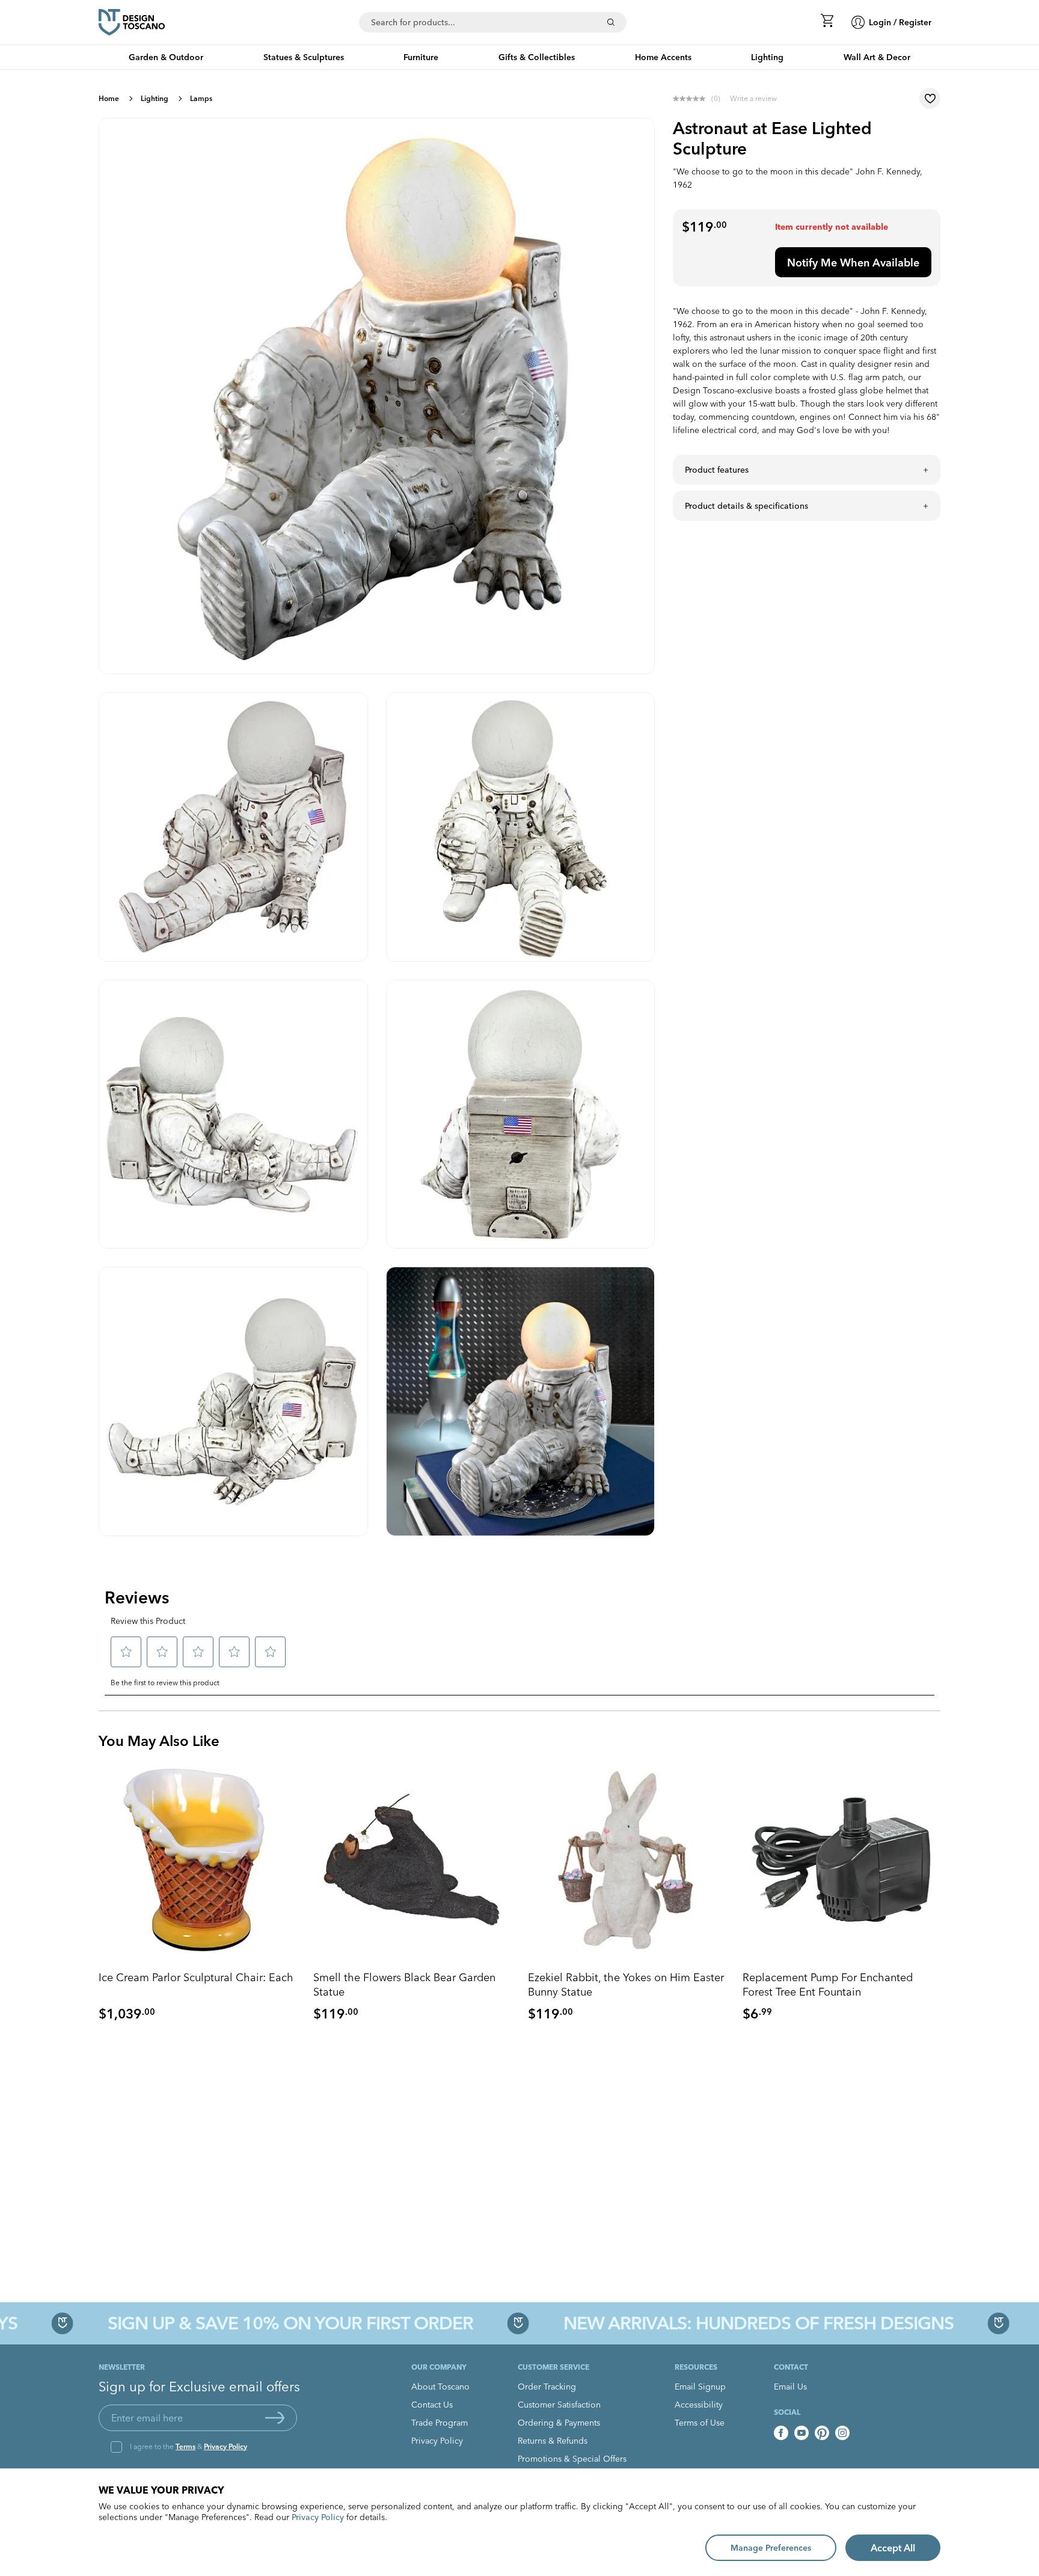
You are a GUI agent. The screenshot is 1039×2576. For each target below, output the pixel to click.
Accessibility (699, 2405)
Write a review (753, 98)
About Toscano (440, 2387)
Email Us (790, 2387)
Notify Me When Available (853, 263)
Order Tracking (547, 2387)
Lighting (155, 98)
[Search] (611, 22)
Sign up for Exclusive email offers (199, 2387)
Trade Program (440, 2423)
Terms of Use (700, 2423)
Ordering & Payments (559, 2423)
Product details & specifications (746, 506)
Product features (717, 470)
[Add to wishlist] (930, 98)
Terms (185, 2446)
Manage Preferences (771, 2548)
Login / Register (900, 22)
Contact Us (432, 2405)
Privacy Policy (225, 2446)
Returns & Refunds (553, 2441)
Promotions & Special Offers (572, 2459)
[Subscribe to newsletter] (275, 2418)
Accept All (893, 2548)
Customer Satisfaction (559, 2405)
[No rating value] (692, 99)
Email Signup (700, 2387)
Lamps (201, 98)
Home (109, 98)
